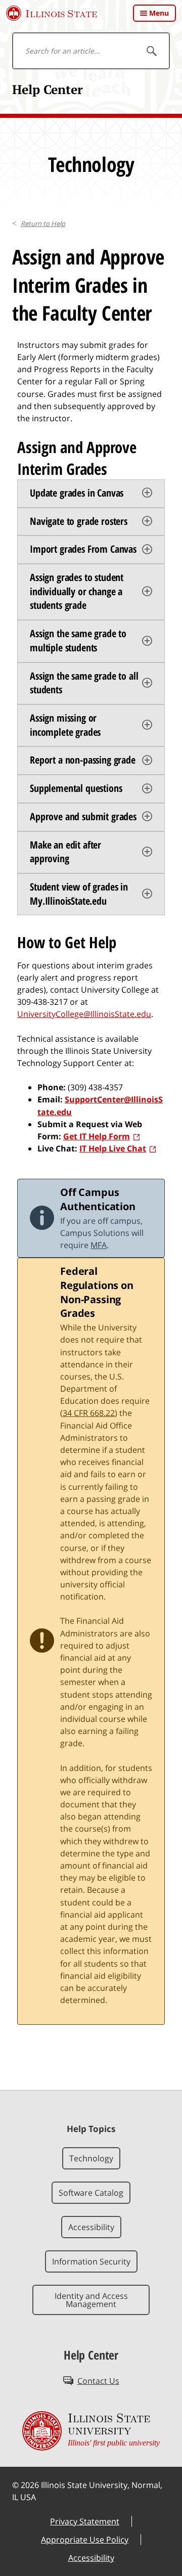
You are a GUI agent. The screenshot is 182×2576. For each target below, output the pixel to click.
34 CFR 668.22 (89, 1413)
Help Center (48, 89)
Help (43, 224)
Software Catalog (91, 2193)
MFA (99, 1245)
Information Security (91, 2261)
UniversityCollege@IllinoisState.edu (84, 1014)
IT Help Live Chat (113, 1148)
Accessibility (91, 2227)
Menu (159, 13)
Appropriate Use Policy (85, 2540)
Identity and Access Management (91, 2300)
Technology (91, 2158)
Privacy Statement (85, 2521)
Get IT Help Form (97, 1136)
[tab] (91, 494)
